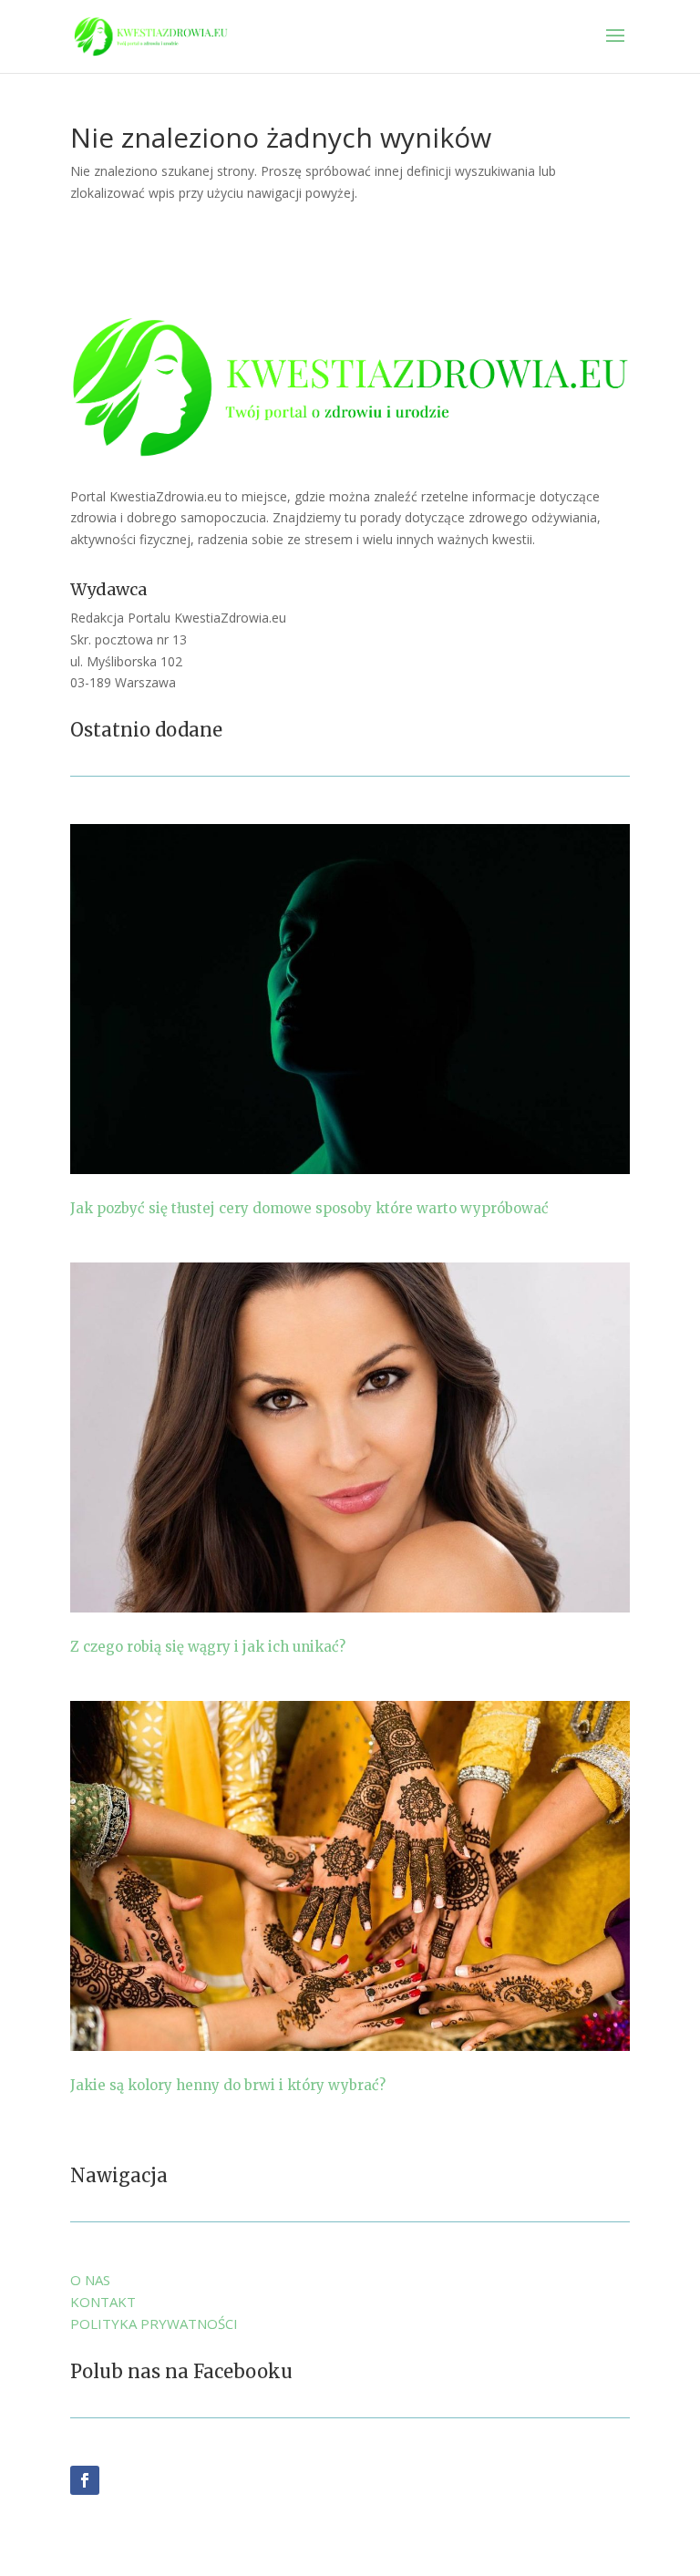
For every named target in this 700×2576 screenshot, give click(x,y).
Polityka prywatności (154, 2324)
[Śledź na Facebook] (85, 2480)
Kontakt (103, 2302)
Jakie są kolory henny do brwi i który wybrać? (228, 2085)
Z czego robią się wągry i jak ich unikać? (208, 1647)
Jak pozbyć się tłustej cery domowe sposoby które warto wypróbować (309, 1208)
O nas (90, 2280)
